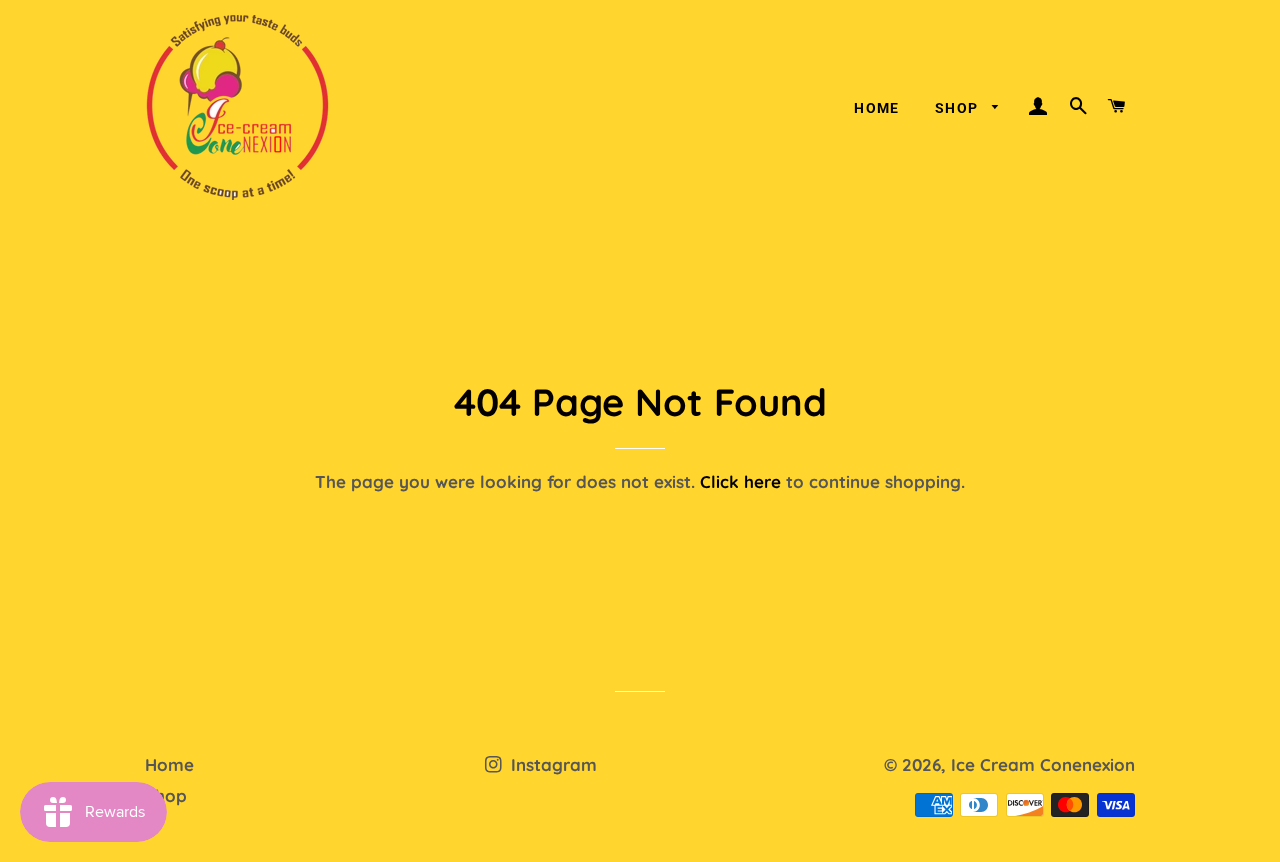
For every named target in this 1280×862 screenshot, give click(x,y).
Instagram (551, 764)
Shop (959, 108)
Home (877, 108)
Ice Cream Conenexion (1043, 764)
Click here (740, 481)
